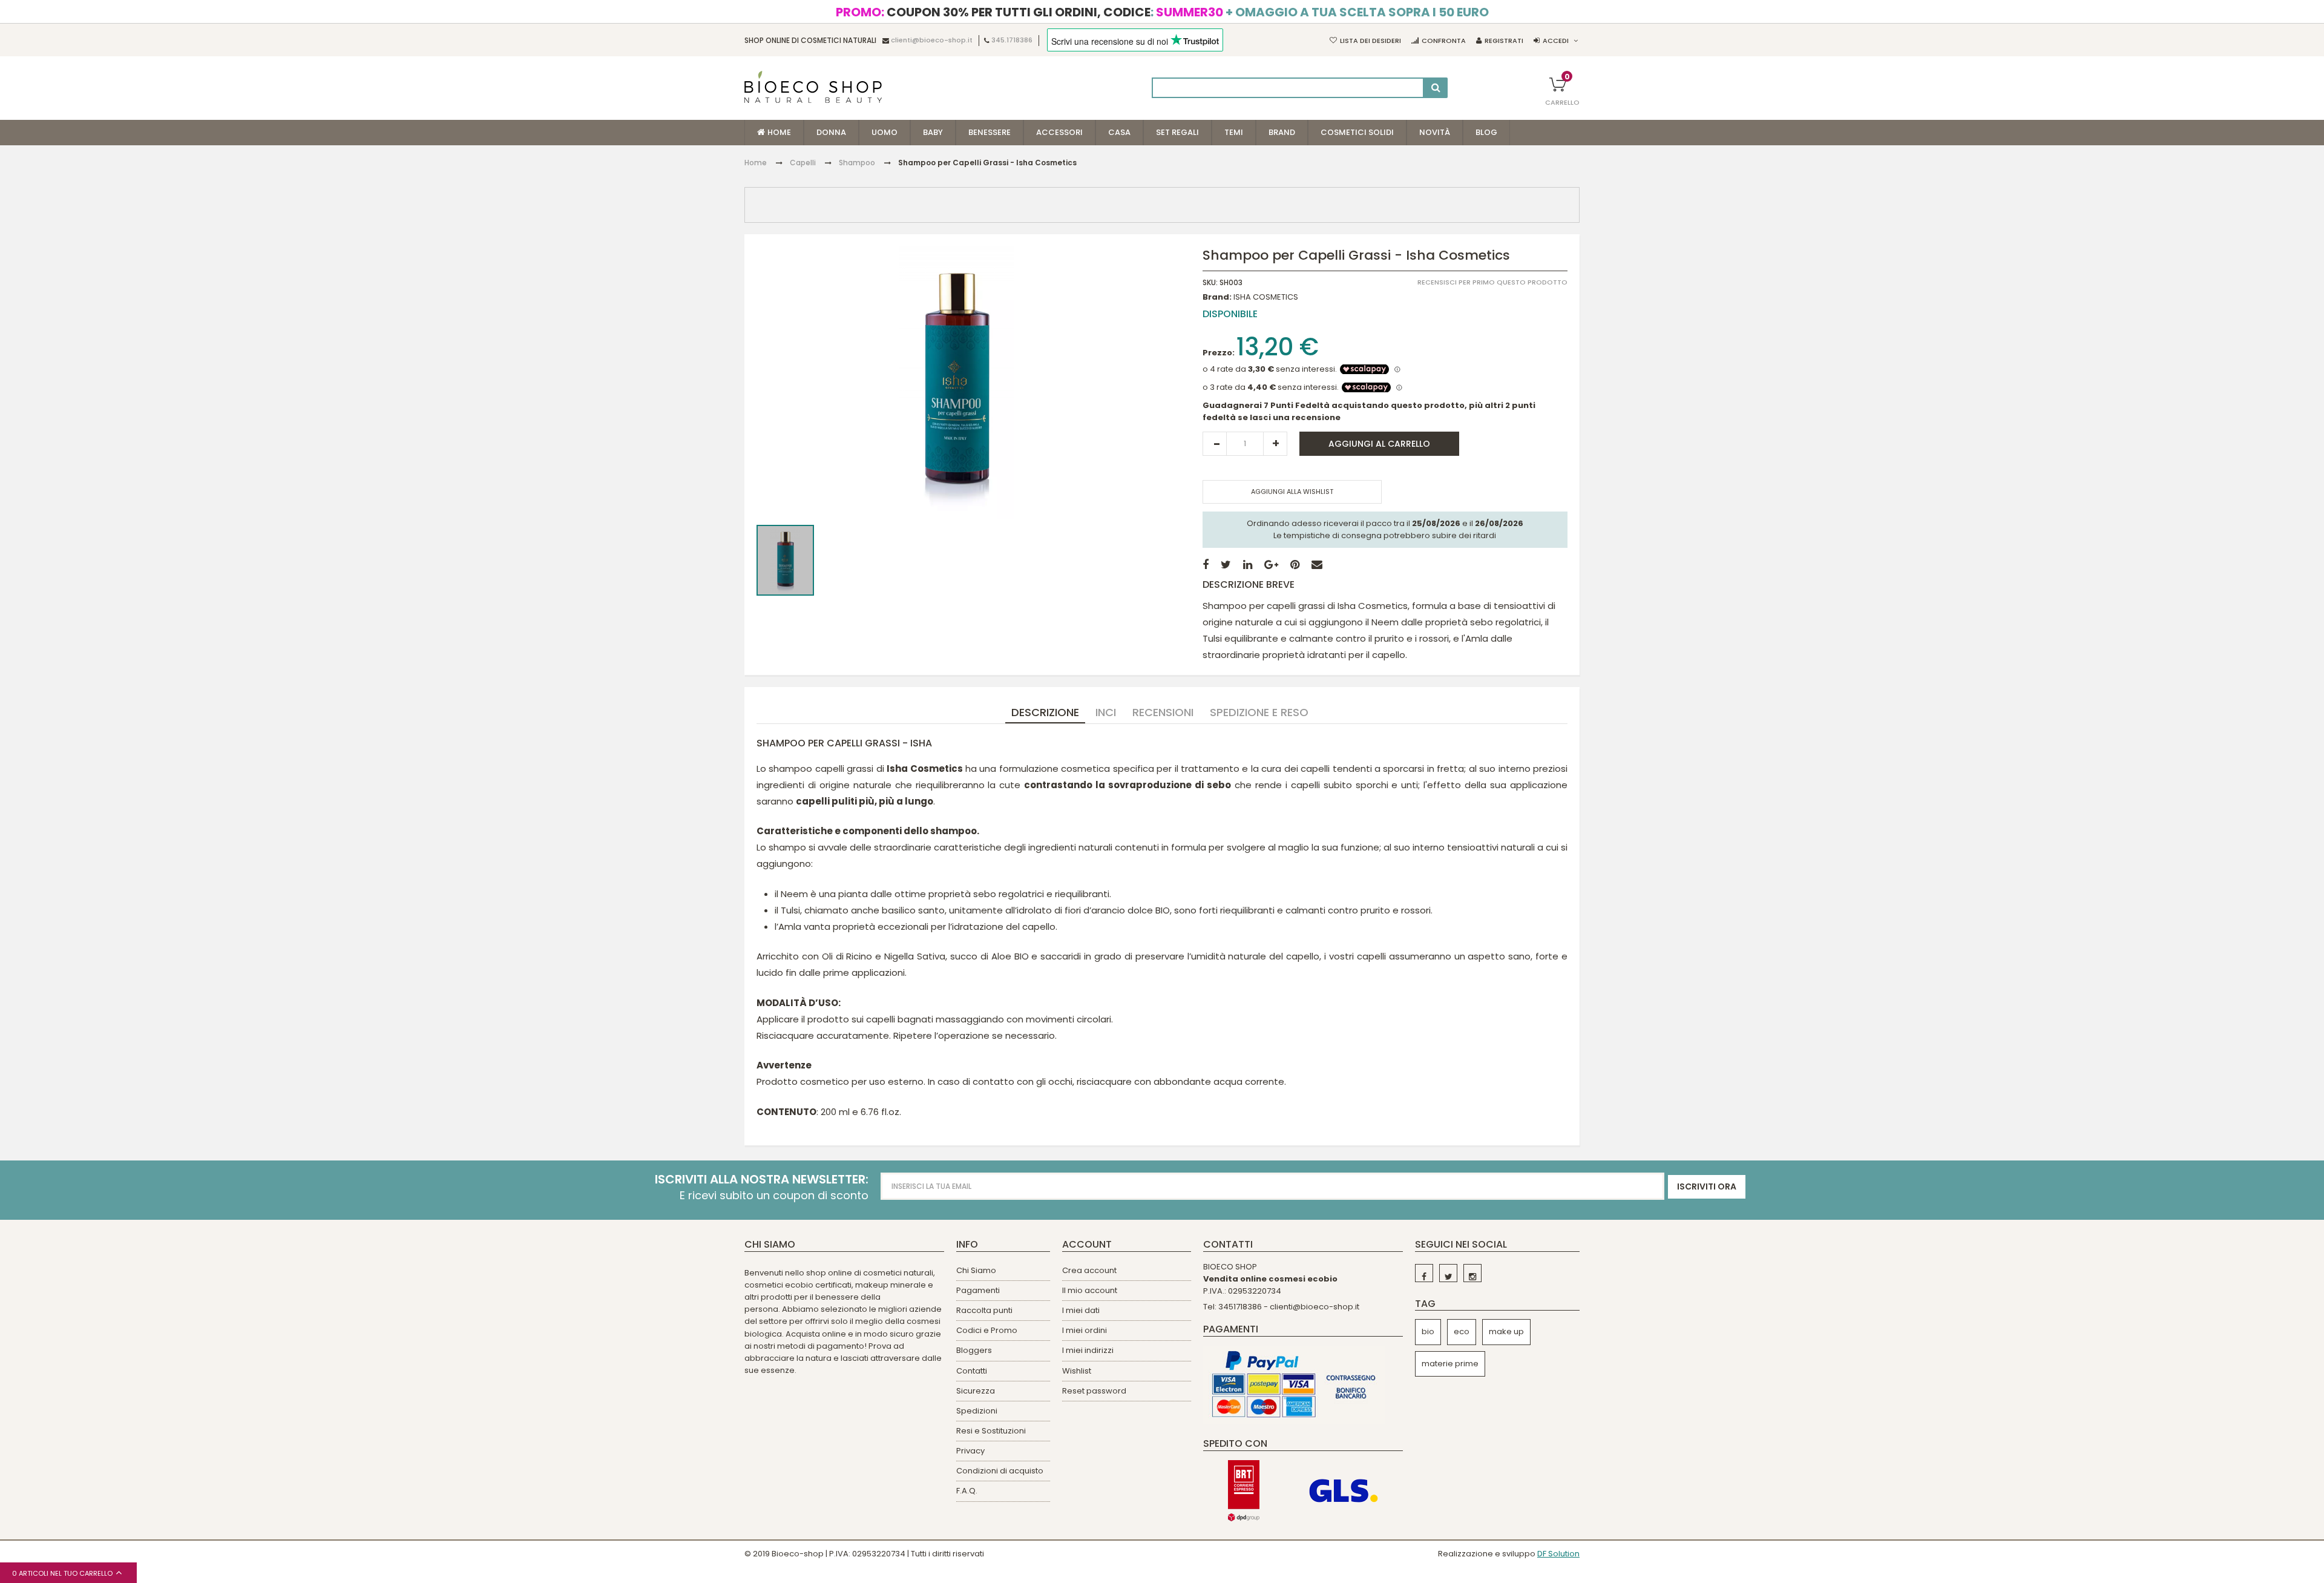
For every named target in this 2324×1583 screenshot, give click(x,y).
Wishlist (1077, 1371)
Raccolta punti (984, 1310)
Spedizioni (977, 1411)
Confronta (1444, 41)
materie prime (1450, 1364)
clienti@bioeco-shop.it (932, 41)
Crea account (1089, 1270)
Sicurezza (976, 1391)
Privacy (970, 1451)
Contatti (972, 1371)
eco (1462, 1331)
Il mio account (1090, 1290)
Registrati (1504, 41)
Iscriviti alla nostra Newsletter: (762, 1180)
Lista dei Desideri (1370, 41)
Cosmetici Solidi (1357, 132)
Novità (1435, 132)
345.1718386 (1012, 41)
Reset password (1094, 1391)
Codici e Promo (987, 1330)
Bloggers (974, 1350)
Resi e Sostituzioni (991, 1431)
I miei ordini (1085, 1330)
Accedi (1556, 41)
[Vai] (1436, 88)
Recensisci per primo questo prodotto (1492, 282)
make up (1506, 1331)
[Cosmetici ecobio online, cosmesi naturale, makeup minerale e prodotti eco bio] (813, 87)
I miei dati (1081, 1310)
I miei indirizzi (1088, 1350)
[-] (1424, 1273)
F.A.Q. (967, 1491)
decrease (1215, 444)
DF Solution (1558, 1554)
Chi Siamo (976, 1270)
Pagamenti (978, 1290)
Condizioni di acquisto (1000, 1471)
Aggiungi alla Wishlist (1292, 492)
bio (1428, 1331)
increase (1275, 444)
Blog (1486, 132)
